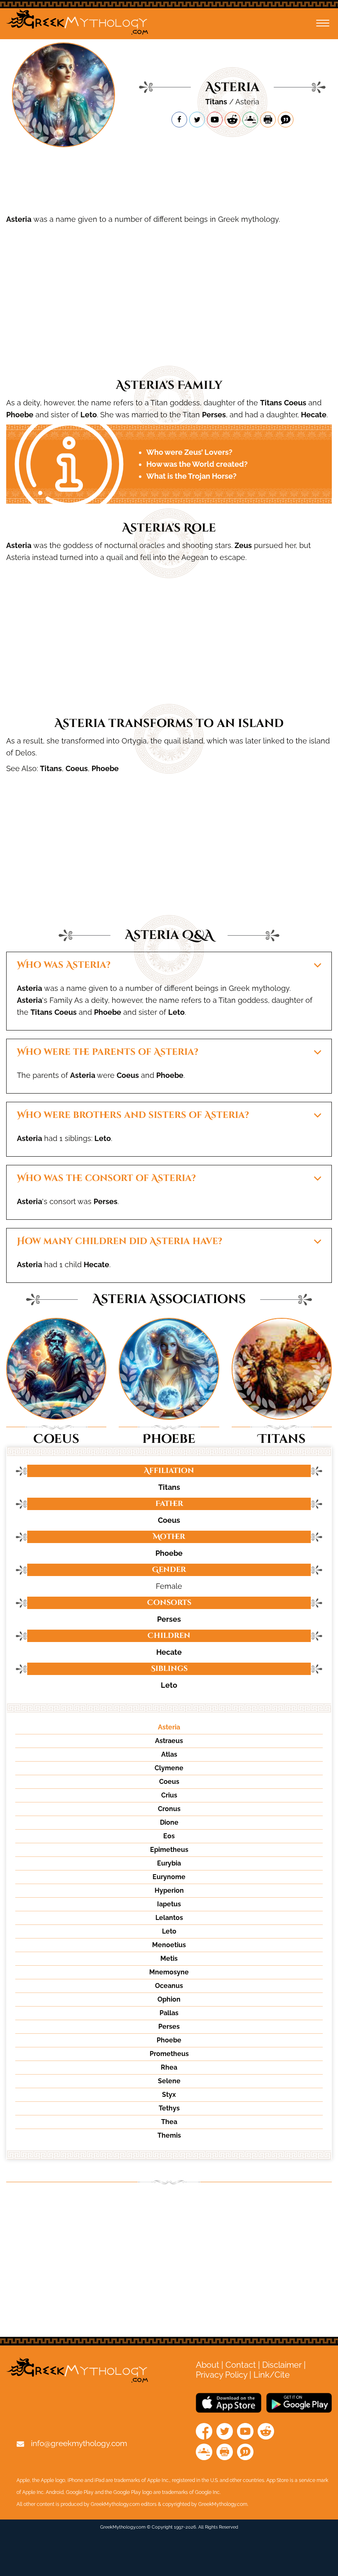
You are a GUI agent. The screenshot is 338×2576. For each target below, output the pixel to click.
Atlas (169, 1754)
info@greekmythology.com (79, 2443)
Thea (169, 2122)
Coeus (295, 403)
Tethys (169, 2108)
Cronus (169, 1809)
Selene (169, 2081)
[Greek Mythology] (77, 24)
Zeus (243, 545)
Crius (169, 1795)
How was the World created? (197, 464)
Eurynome (169, 1877)
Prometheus (169, 2054)
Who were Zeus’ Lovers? (189, 452)
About (208, 2365)
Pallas (169, 2013)
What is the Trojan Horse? (191, 476)
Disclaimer (282, 2365)
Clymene (169, 1768)
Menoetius (169, 1945)
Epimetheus (169, 1850)
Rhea (169, 2067)
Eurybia (169, 1863)
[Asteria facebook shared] (179, 120)
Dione (169, 1822)
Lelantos (169, 1918)
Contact (241, 2365)
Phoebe (20, 415)
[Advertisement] (169, 182)
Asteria (19, 219)
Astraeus (169, 1741)
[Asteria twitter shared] (197, 120)
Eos (169, 1836)
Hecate (314, 415)
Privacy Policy (222, 2375)
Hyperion (169, 1890)
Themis (169, 2135)
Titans (216, 102)
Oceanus (169, 1986)
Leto (89, 415)
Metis (169, 1958)
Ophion (169, 1999)
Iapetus (169, 1904)
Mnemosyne (169, 1972)
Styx (169, 2095)
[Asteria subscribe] (215, 120)
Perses (214, 415)
